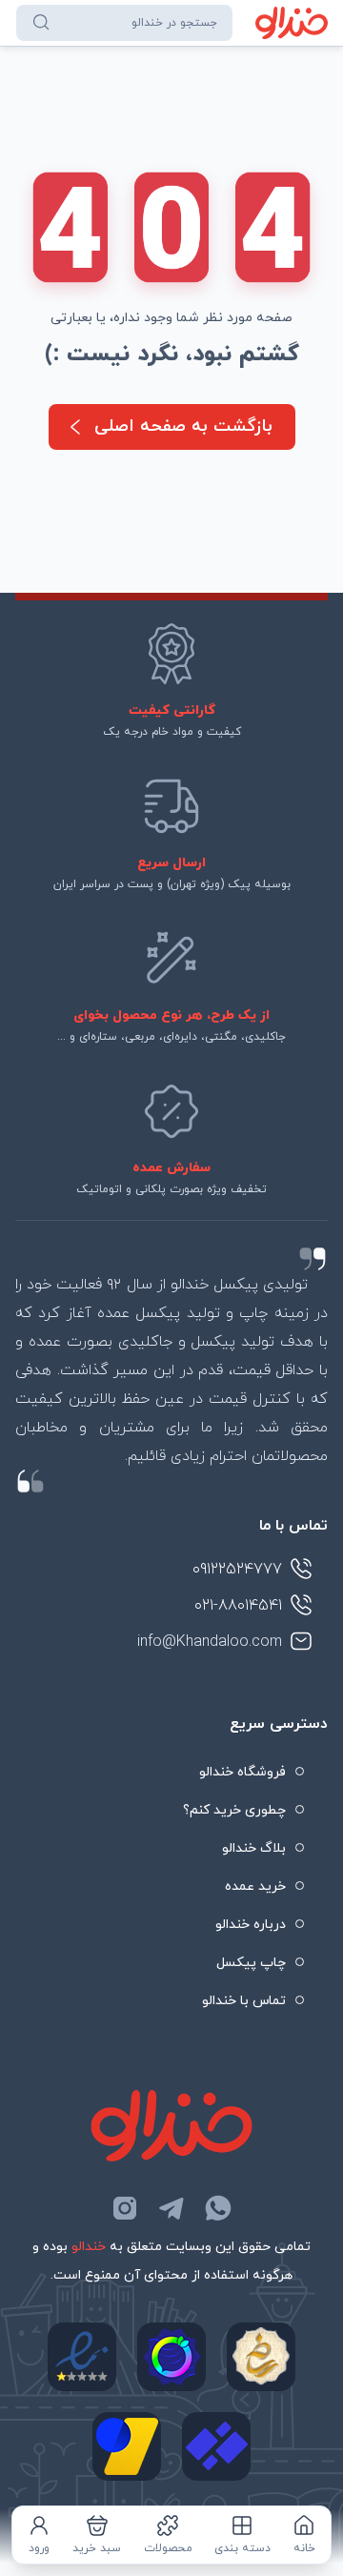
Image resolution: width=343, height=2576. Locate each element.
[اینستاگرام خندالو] (125, 2208)
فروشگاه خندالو (242, 1772)
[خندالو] (292, 23)
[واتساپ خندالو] (218, 2208)
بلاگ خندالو (254, 1848)
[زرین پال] (127, 2446)
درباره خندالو (251, 1925)
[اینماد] (82, 2357)
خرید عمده (255, 1886)
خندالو (89, 2247)
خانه (304, 2548)
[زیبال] (216, 2446)
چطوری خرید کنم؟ (234, 1810)
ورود (39, 2548)
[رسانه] (261, 2357)
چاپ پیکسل (251, 1963)
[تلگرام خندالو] (171, 2208)
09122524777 (237, 1570)
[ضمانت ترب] (171, 2357)
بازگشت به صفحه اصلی (183, 426)
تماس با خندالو (244, 2001)
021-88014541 (238, 1606)
